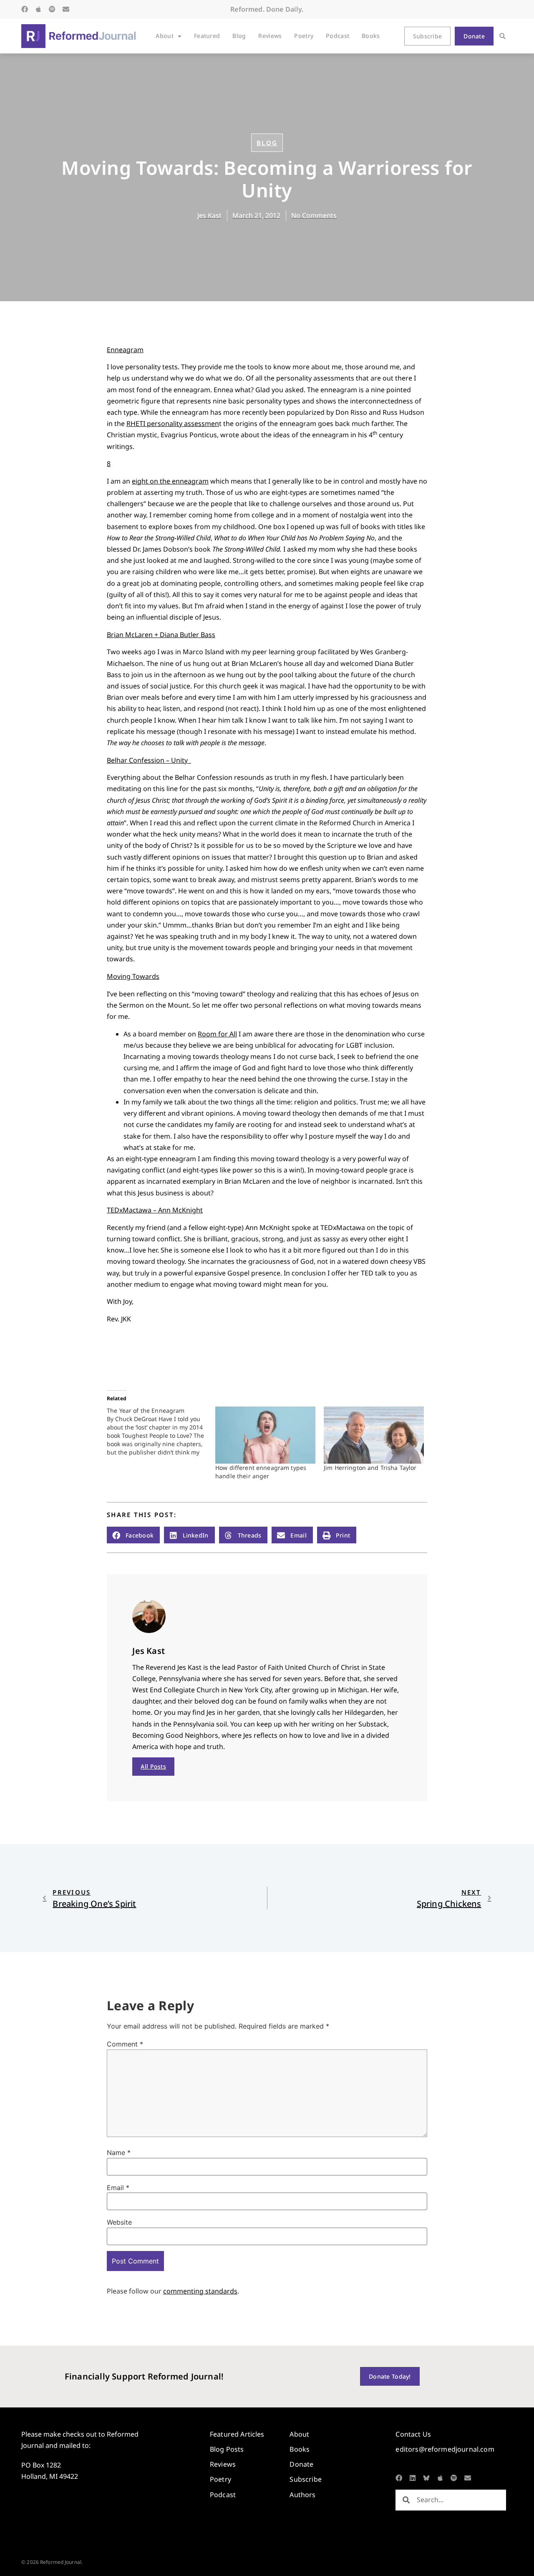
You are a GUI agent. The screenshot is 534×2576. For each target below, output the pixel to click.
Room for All (217, 1034)
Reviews (270, 36)
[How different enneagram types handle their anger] (265, 1435)
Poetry (304, 36)
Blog (239, 36)
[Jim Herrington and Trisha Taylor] (374, 1435)
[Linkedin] (413, 2478)
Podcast (338, 36)
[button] (503, 36)
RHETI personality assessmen (173, 423)
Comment (125, 2044)
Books (371, 36)
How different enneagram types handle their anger (261, 1472)
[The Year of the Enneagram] (161, 1432)
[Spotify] (52, 9)
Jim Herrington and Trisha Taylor (370, 1468)
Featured (207, 36)
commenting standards (200, 2291)
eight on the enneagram (170, 481)
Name (119, 2153)
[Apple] (38, 9)
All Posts (153, 1766)
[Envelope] (66, 9)
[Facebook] (25, 9)
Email (118, 2188)
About (164, 36)
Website (119, 2222)
